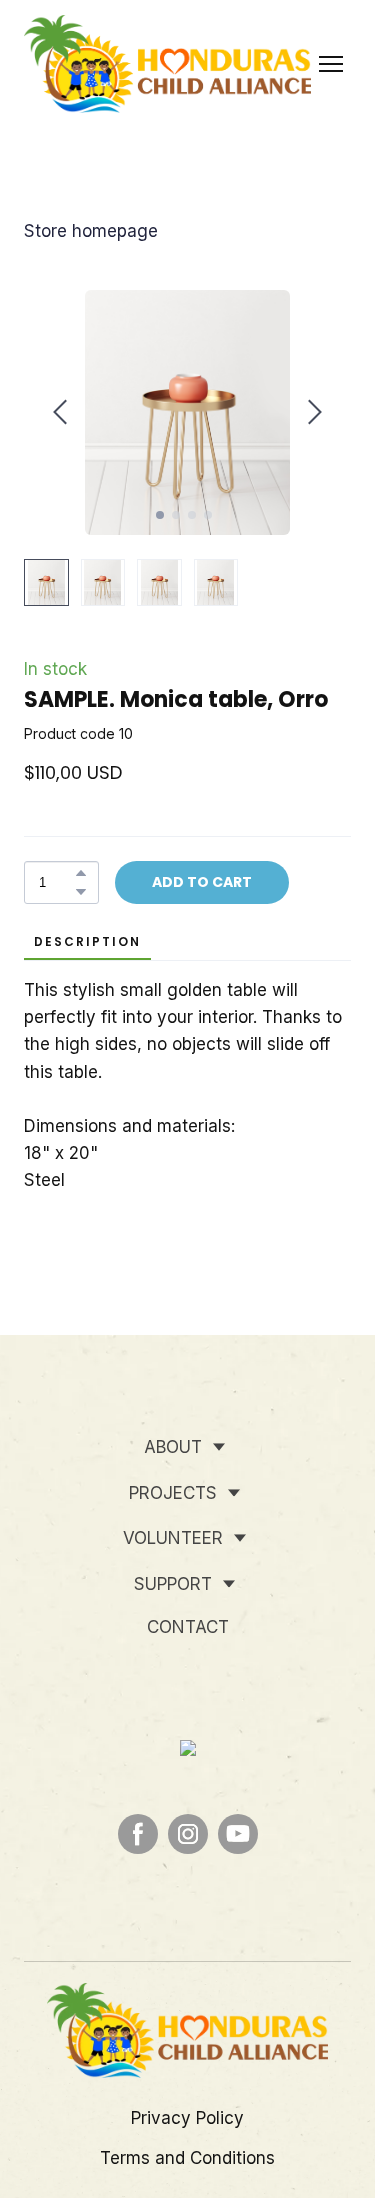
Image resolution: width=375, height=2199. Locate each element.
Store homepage (91, 231)
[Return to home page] (167, 64)
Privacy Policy (187, 2118)
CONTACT (188, 1627)
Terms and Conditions (187, 2158)
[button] (81, 873)
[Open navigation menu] (331, 64)
